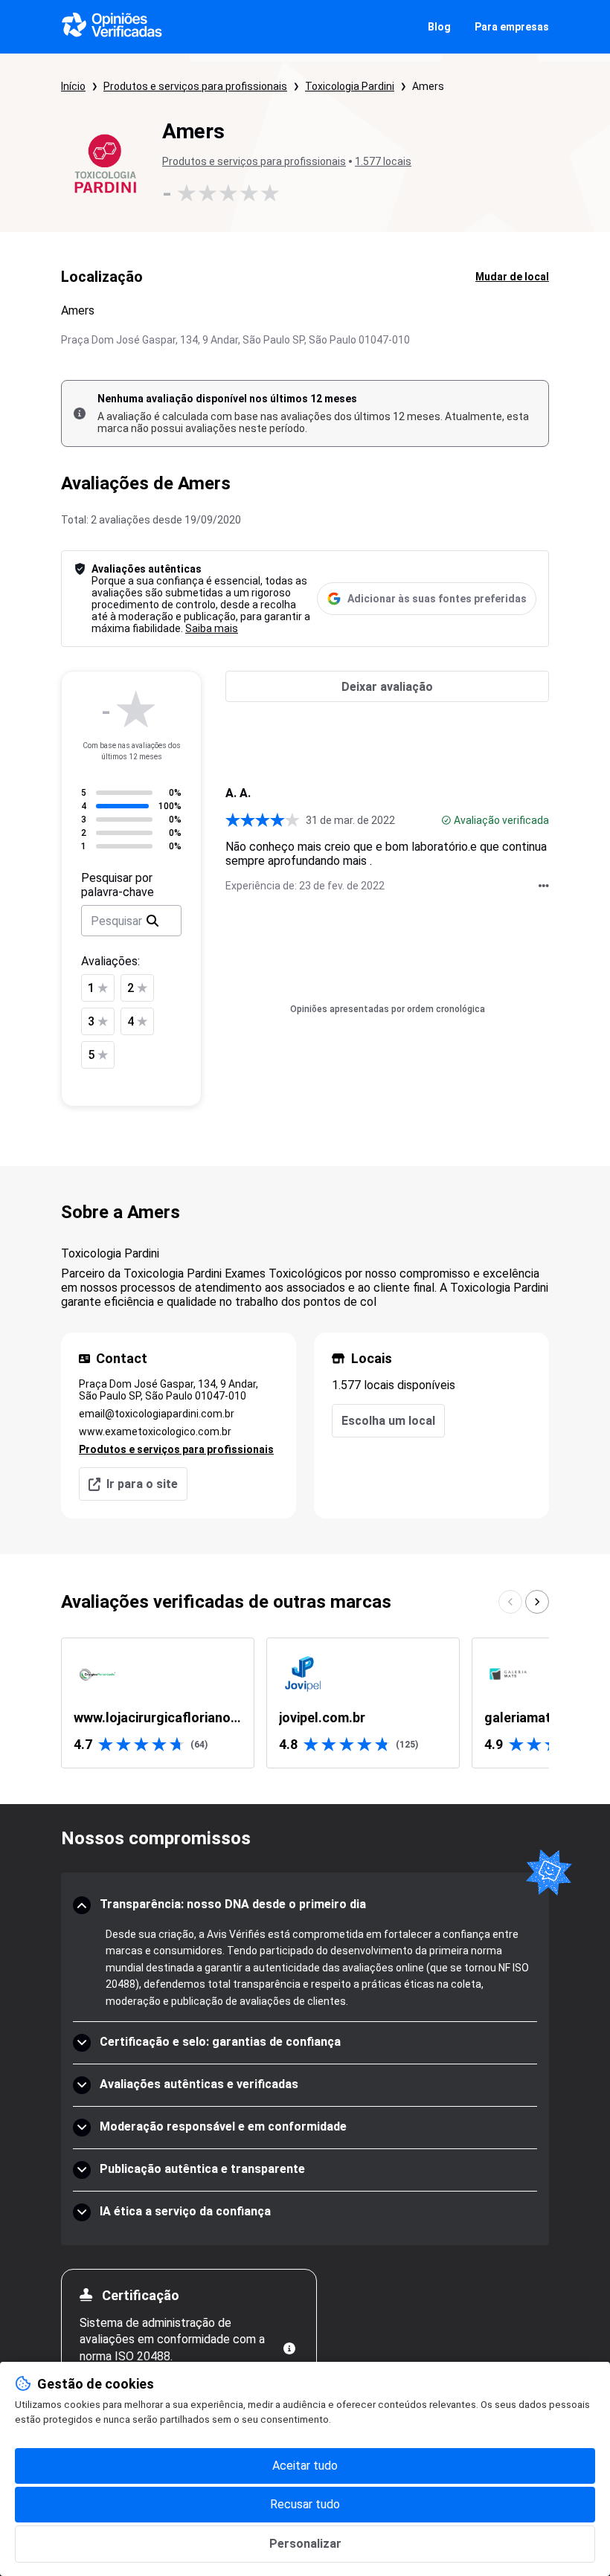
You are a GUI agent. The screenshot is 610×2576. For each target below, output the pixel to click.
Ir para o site (142, 1484)
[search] (152, 921)
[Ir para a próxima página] (537, 1602)
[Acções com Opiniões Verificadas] (544, 886)
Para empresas (512, 27)
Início (73, 86)
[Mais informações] (289, 2348)
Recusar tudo (305, 2504)
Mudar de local (512, 277)
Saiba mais (212, 628)
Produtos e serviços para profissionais (195, 86)
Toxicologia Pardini (350, 86)
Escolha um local (388, 1421)
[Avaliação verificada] (446, 820)
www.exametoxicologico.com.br (155, 1432)
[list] (305, 1703)
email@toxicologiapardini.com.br (157, 1414)
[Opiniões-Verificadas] (112, 27)
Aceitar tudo (305, 2466)
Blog (439, 27)
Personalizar (305, 2544)
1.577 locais (383, 161)
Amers (428, 86)
